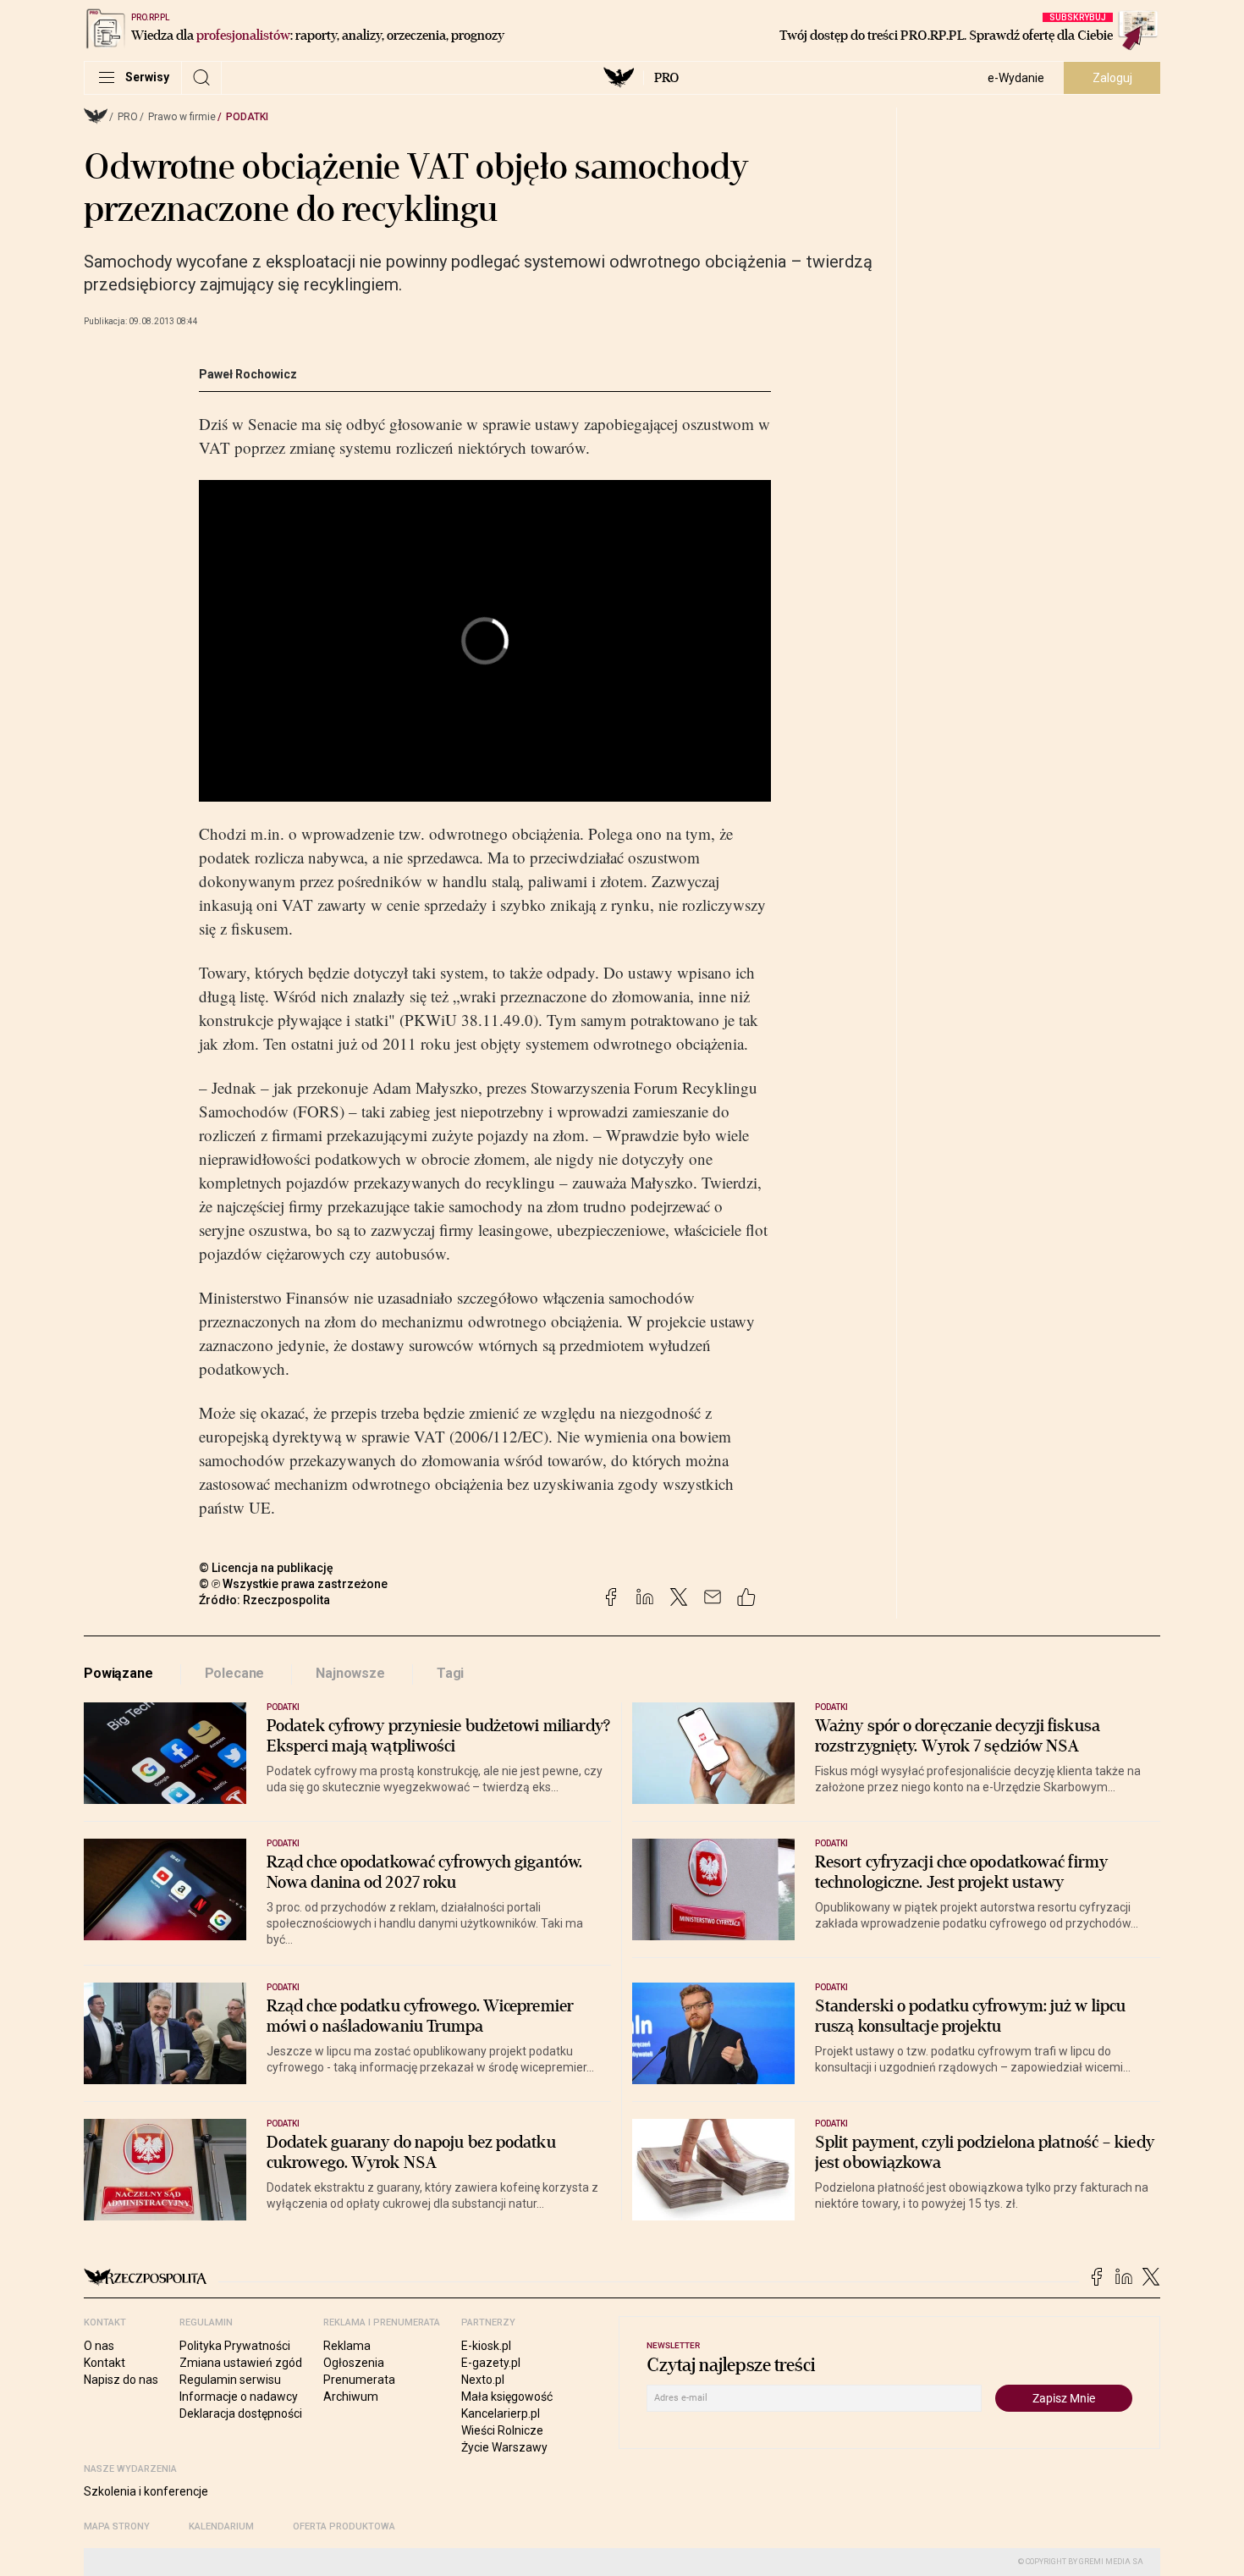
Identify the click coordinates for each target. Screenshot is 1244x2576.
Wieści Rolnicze (502, 2430)
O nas (99, 2346)
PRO (666, 78)
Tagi (450, 1673)
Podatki (247, 117)
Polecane (235, 1673)
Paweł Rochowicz (248, 374)
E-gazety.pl (491, 2363)
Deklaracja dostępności (241, 2413)
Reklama (347, 2346)
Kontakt (105, 2363)
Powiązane (118, 1673)
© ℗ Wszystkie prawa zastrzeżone (293, 1584)
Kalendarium (221, 2526)
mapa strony (117, 2526)
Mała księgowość (507, 2397)
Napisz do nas (121, 2380)
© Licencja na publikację (267, 1568)
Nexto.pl (483, 2380)
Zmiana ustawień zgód (241, 2363)
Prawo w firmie (182, 117)
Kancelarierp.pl (501, 2413)
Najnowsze (350, 1673)
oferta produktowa (344, 2526)
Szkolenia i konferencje (146, 2491)
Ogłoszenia (354, 2363)
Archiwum (351, 2397)
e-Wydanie (1016, 78)
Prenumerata (359, 2380)
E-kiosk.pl (486, 2346)
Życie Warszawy (504, 2447)
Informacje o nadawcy (239, 2397)
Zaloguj (1112, 78)
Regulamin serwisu (230, 2380)
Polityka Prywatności (235, 2346)
